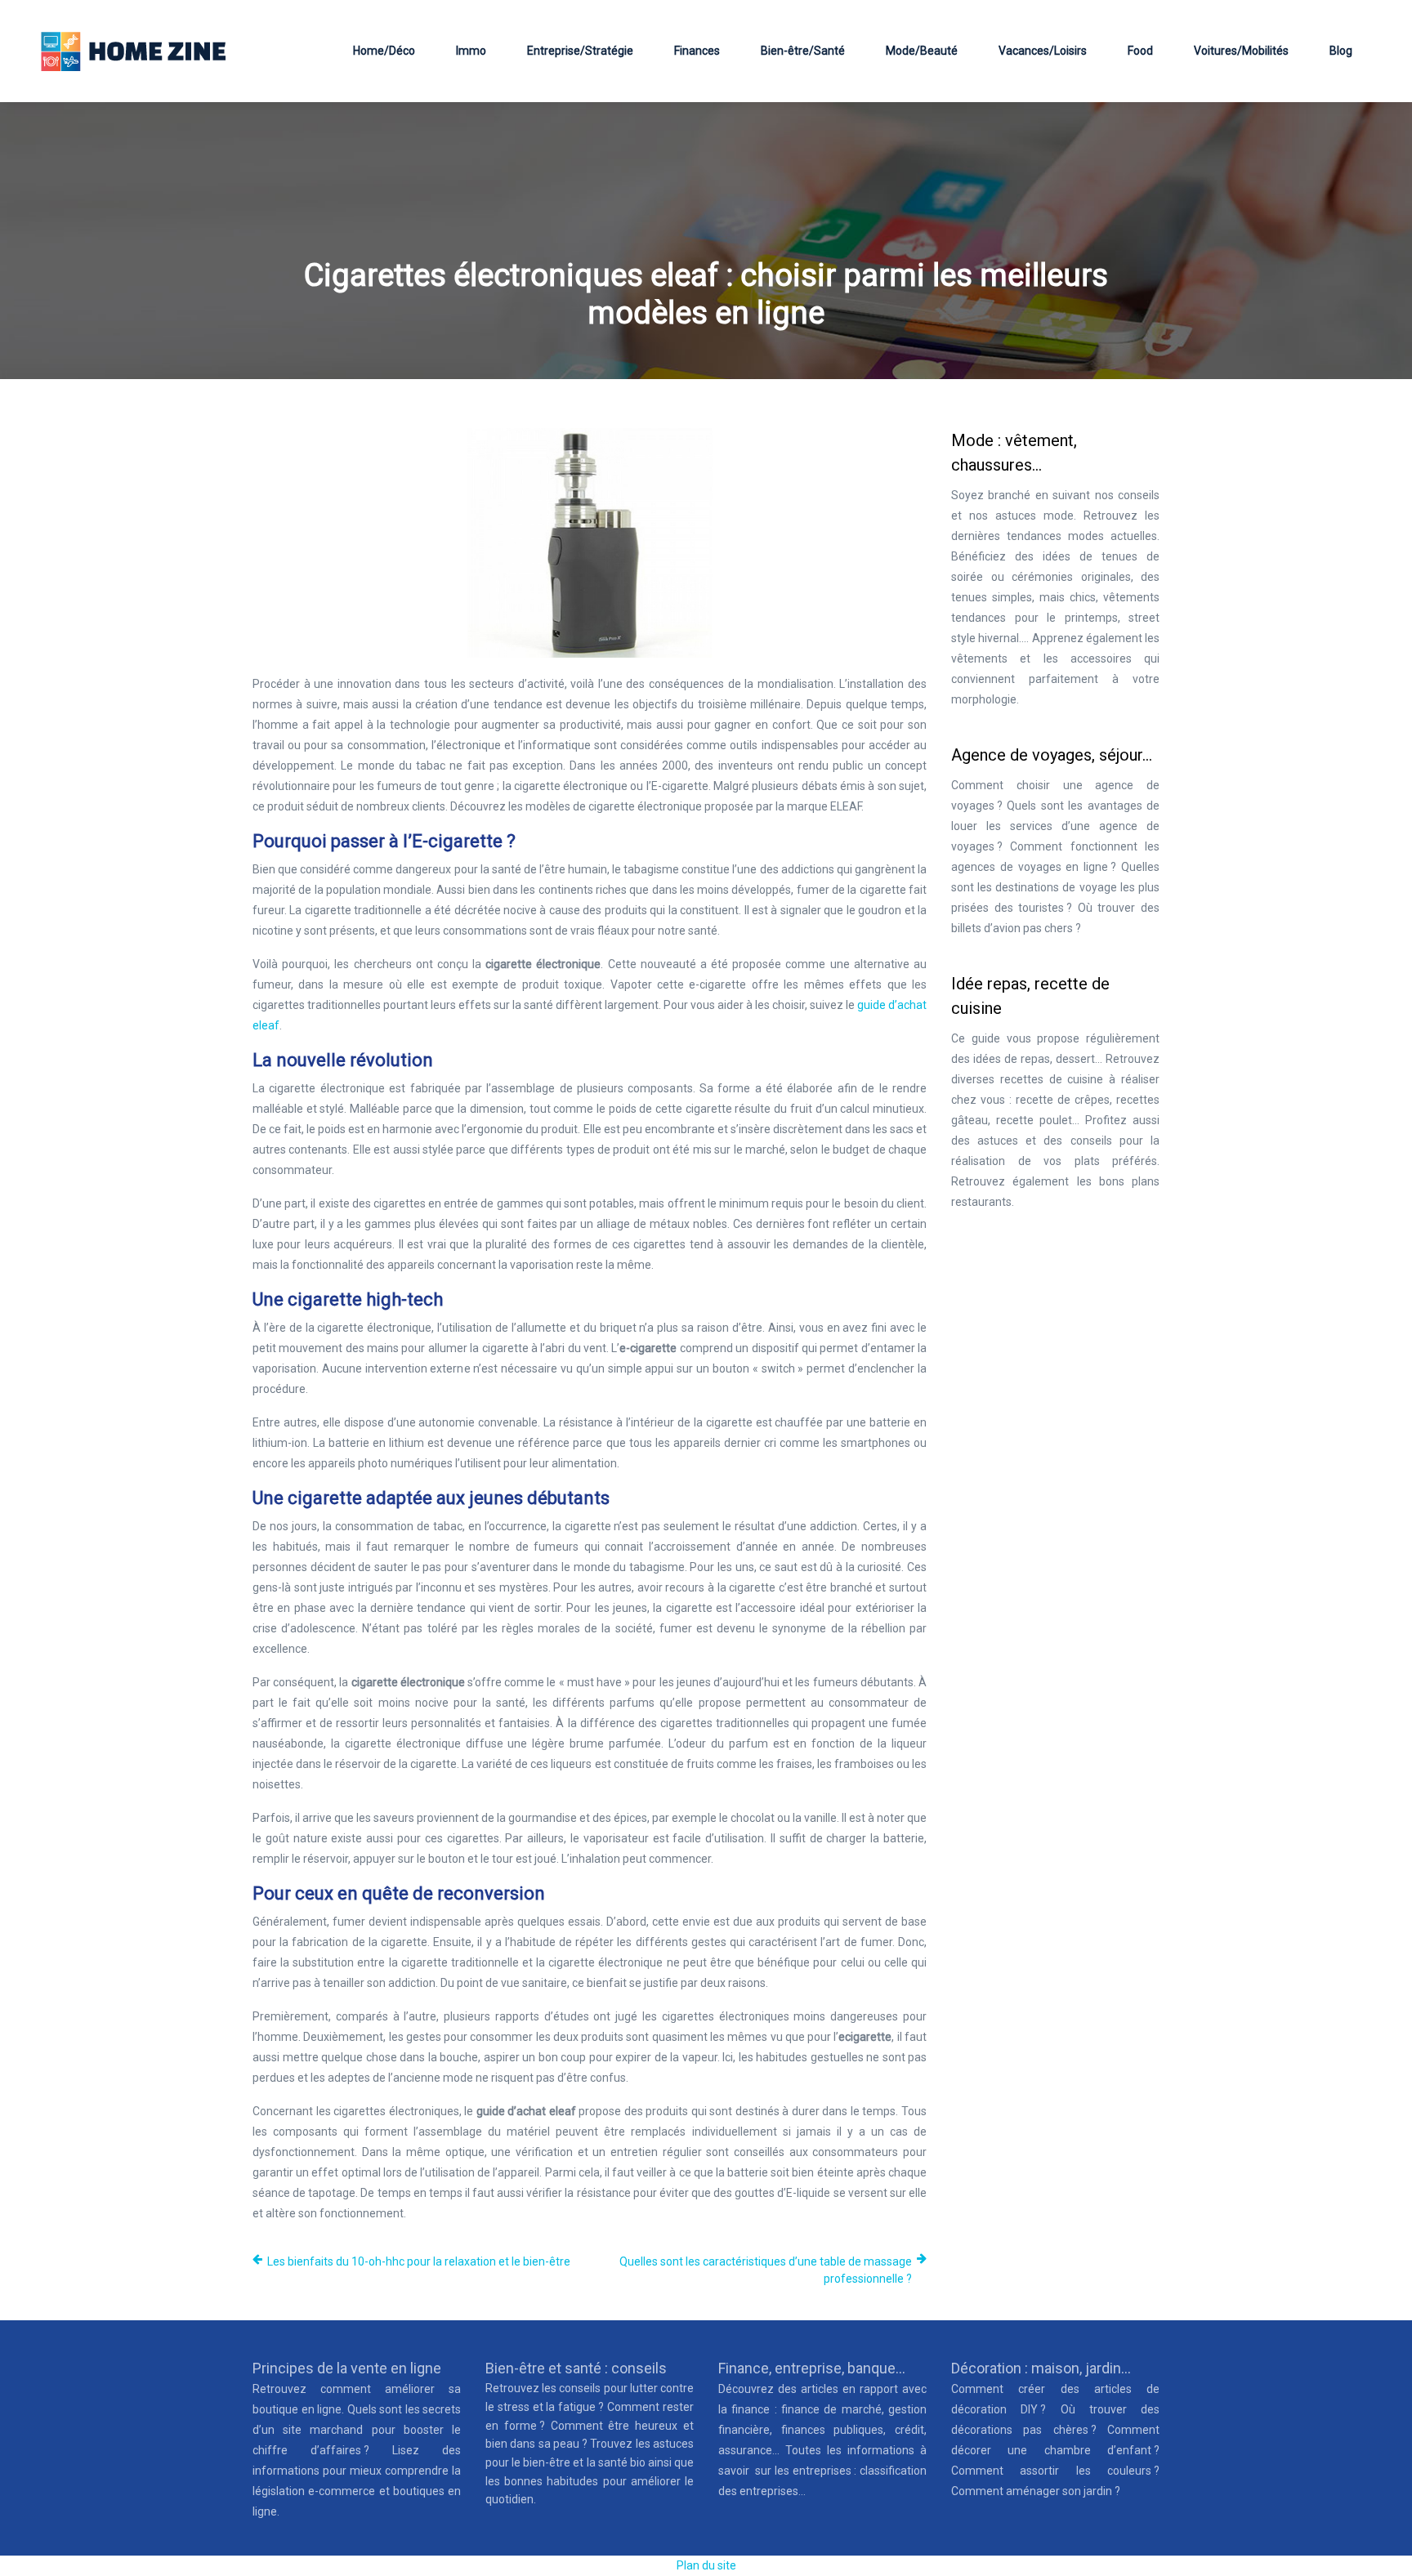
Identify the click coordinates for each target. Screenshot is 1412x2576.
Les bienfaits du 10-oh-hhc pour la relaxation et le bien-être (419, 2261)
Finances (697, 51)
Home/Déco (384, 51)
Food (1140, 51)
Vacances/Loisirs (1043, 51)
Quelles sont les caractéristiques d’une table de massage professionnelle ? (766, 2270)
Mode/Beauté (922, 51)
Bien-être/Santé (803, 51)
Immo (471, 51)
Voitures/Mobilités (1241, 51)
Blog (1341, 51)
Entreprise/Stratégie (580, 51)
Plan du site (706, 2565)
